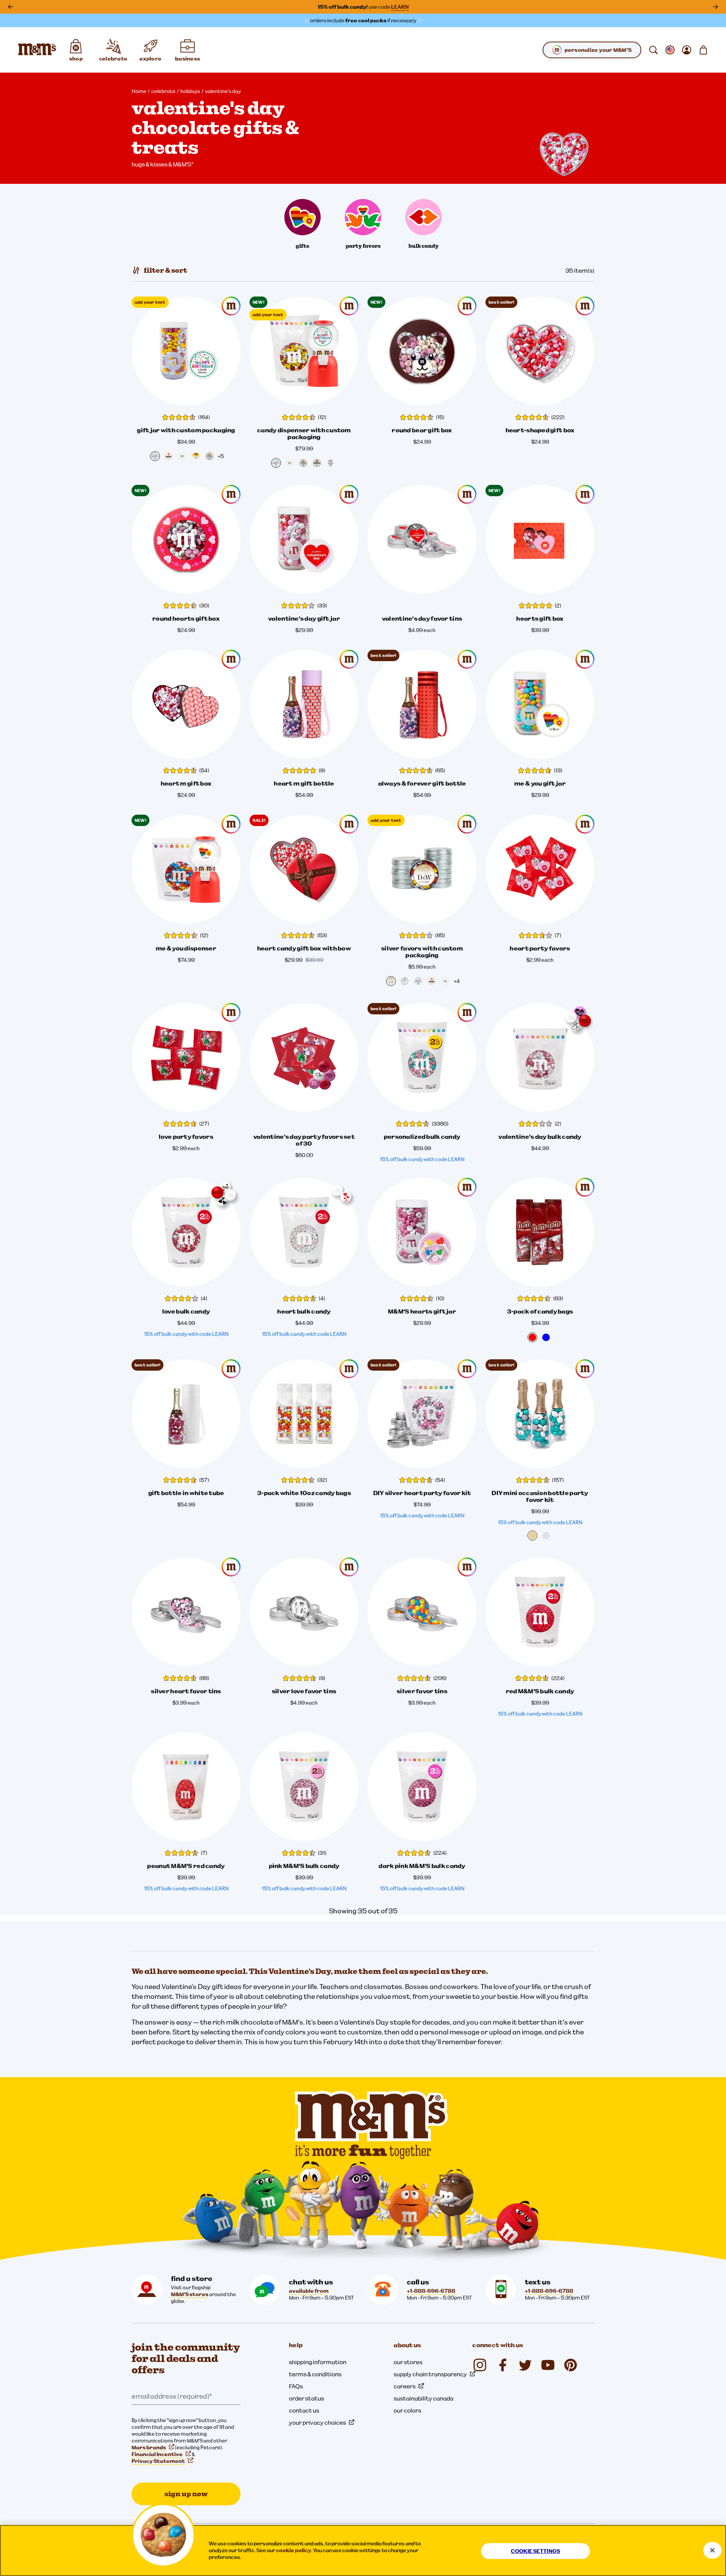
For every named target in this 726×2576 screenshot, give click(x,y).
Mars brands (149, 2447)
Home (139, 91)
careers (405, 2386)
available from (309, 2291)
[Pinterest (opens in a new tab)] (571, 2365)
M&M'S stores (190, 2294)
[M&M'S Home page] (37, 50)
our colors (407, 2410)
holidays (190, 91)
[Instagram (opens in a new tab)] (480, 2365)
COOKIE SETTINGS (535, 2551)
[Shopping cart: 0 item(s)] (703, 50)
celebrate (163, 91)
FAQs (296, 2386)
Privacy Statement (158, 2461)
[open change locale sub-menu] (670, 50)
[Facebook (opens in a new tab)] (503, 2365)
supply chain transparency (430, 2374)
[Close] (712, 2550)
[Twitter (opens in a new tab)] (525, 2365)
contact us (304, 2410)
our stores (408, 2362)
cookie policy (294, 2550)
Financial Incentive (157, 2454)
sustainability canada (423, 2398)
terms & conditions (315, 2374)
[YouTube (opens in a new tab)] (548, 2365)
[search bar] (653, 50)
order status (306, 2398)
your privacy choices (317, 2422)
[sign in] (687, 50)
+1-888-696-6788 (431, 2291)
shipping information (318, 2362)
